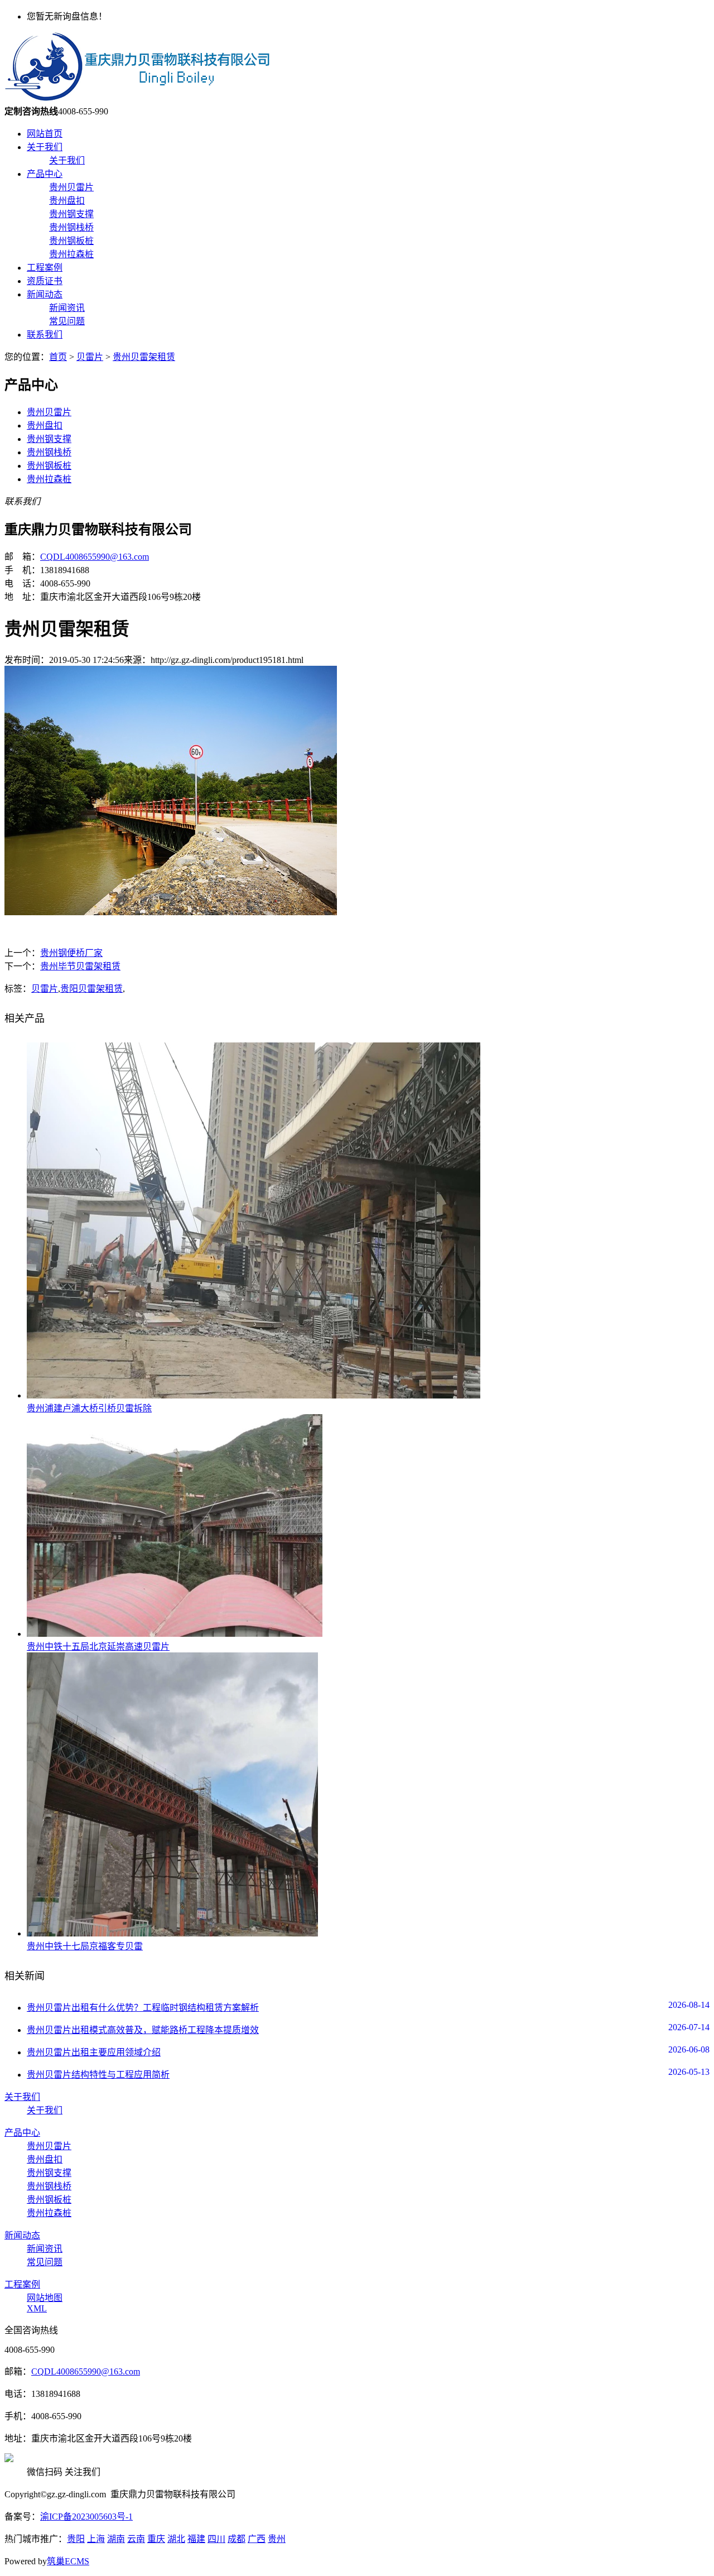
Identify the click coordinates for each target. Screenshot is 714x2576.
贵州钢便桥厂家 (71, 953)
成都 (237, 2539)
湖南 (116, 2539)
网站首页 (45, 134)
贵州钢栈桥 (71, 227)
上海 (96, 2539)
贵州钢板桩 (71, 241)
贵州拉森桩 (71, 254)
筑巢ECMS (68, 2561)
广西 (257, 2539)
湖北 (176, 2539)
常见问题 (67, 321)
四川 (216, 2539)
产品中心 (45, 174)
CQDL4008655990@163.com (95, 557)
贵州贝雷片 (71, 187)
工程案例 (45, 268)
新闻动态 (45, 294)
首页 (58, 357)
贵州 (277, 2539)
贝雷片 (90, 357)
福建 (196, 2539)
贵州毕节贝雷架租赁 (80, 966)
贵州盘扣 (67, 201)
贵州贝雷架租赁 (144, 357)
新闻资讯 (67, 308)
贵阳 (76, 2539)
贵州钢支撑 (71, 214)
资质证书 (45, 281)
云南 (136, 2539)
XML (37, 2308)
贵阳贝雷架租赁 (91, 989)
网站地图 (45, 2298)
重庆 (156, 2539)
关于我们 (45, 147)
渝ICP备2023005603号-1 (86, 2517)
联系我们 (45, 335)
